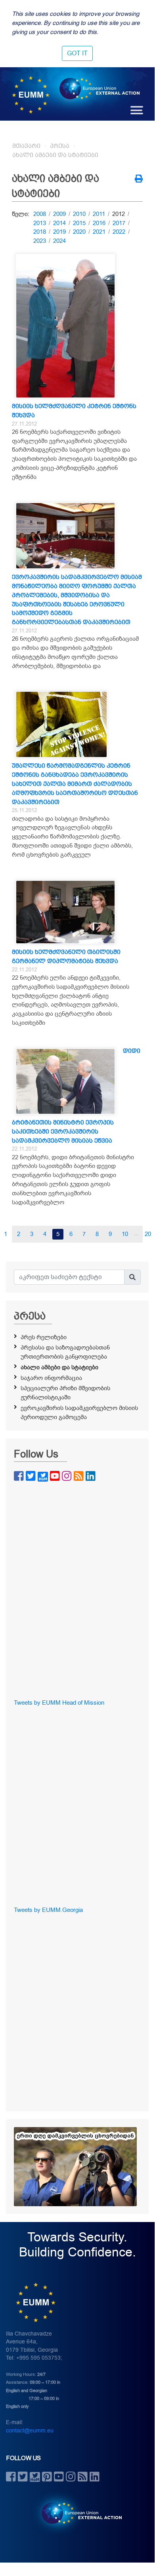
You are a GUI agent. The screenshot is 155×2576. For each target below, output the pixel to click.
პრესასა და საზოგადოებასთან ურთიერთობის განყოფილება (65, 1352)
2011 (99, 214)
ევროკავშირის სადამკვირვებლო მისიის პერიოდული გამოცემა (79, 1413)
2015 (79, 223)
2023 (40, 241)
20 (148, 1234)
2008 (40, 214)
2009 (59, 214)
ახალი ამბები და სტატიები (55, 155)
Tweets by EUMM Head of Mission (59, 1703)
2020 (79, 232)
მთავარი (26, 146)
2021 (99, 232)
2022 (119, 232)
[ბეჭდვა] (139, 180)
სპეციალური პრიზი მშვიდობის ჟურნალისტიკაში (65, 1393)
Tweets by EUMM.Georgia (48, 1910)
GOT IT (77, 53)
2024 (59, 241)
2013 (40, 223)
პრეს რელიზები (44, 1337)
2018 (40, 232)
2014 (59, 223)
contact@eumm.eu (30, 2431)
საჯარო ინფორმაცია (51, 1378)
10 (125, 1234)
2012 (119, 214)
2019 (59, 232)
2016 (99, 223)
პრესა (60, 146)
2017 (119, 223)
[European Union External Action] (77, 2513)
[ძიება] (132, 1277)
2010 (79, 214)
